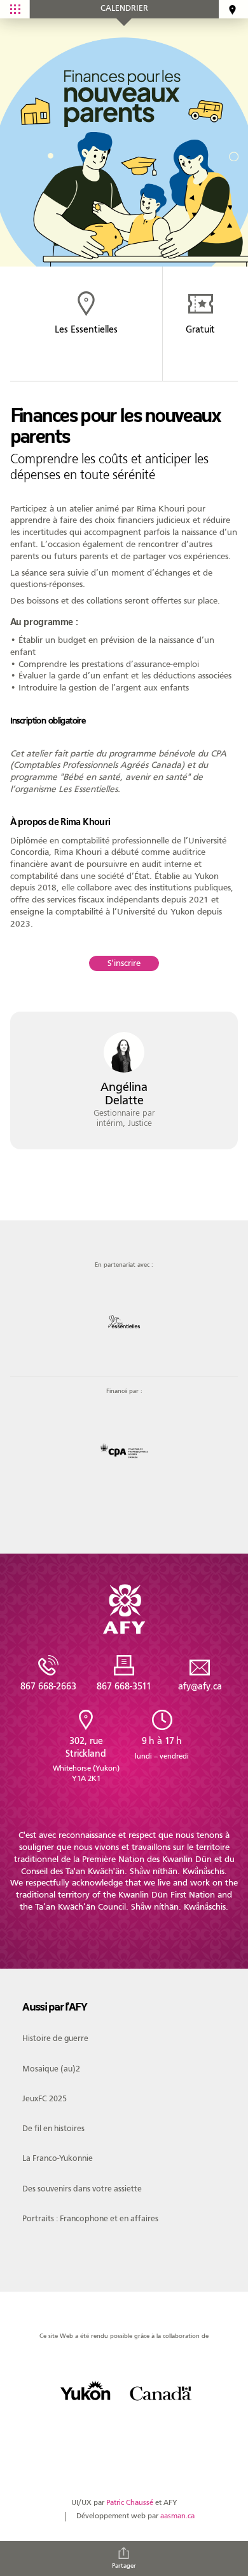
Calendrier (124, 8)
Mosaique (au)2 (51, 2069)
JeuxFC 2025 (45, 2098)
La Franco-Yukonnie (58, 2158)
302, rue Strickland (86, 1759)
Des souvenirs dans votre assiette (82, 2189)
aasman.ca (177, 2516)
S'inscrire (124, 963)
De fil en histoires (53, 2128)
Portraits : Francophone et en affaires (90, 2218)
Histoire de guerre (55, 2038)
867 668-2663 (48, 1686)
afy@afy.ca (200, 1686)
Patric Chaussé (130, 2503)
